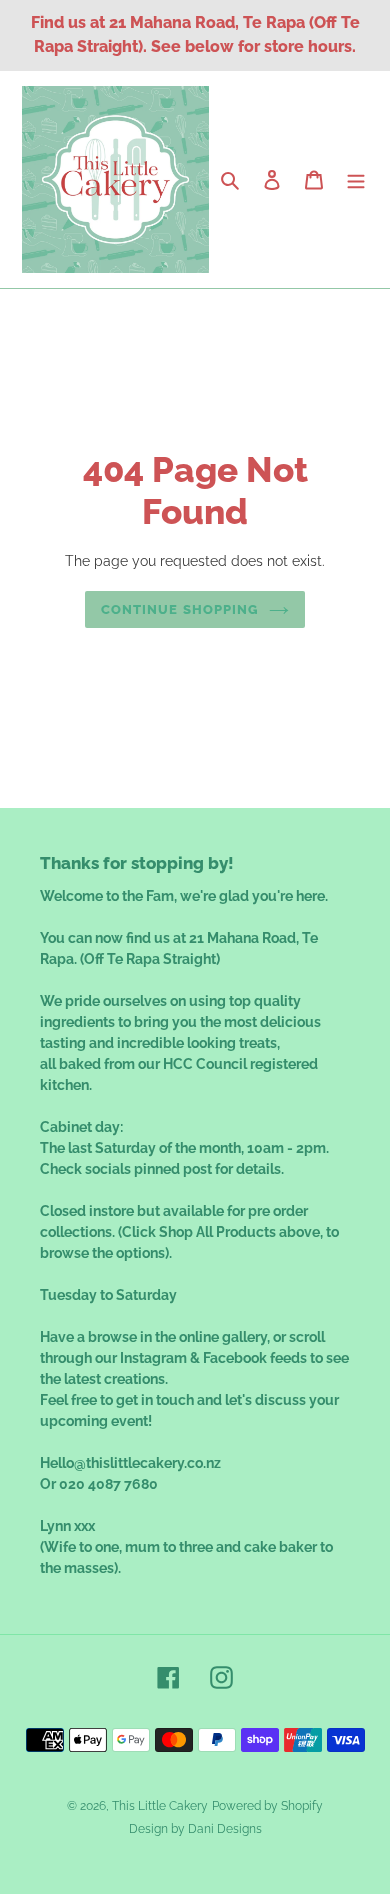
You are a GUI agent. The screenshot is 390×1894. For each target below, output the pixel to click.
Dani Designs (225, 1829)
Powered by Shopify (267, 1806)
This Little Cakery (160, 1806)
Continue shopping (180, 609)
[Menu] (356, 179)
